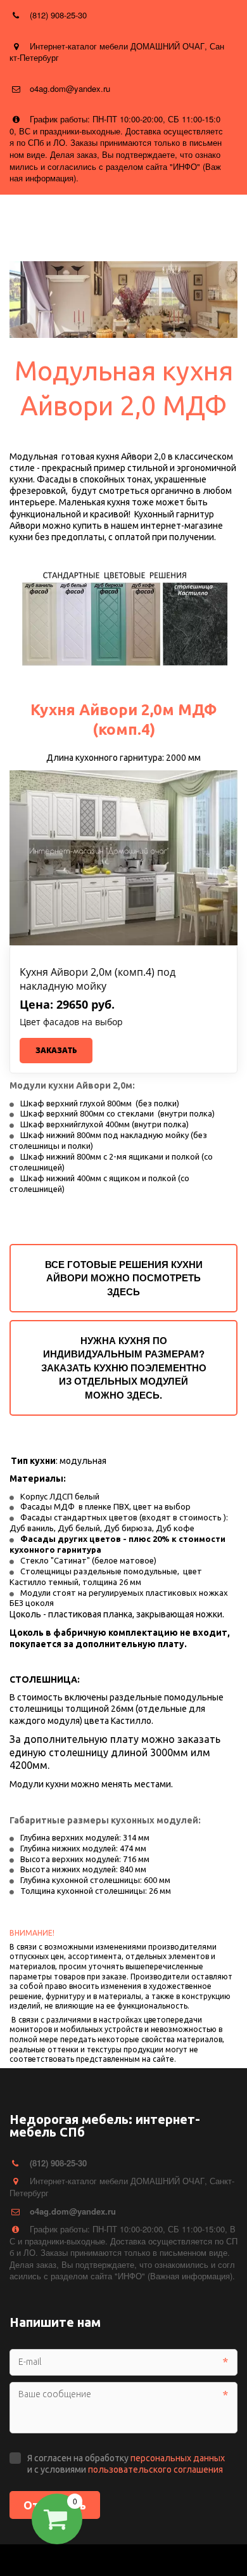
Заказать (56, 1050)
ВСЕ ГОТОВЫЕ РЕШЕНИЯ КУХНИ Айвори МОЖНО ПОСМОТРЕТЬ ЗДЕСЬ (124, 1278)
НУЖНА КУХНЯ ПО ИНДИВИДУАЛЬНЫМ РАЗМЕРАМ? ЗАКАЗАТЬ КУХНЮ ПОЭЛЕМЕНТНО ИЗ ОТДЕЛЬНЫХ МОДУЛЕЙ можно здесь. (124, 1368)
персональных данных (178, 2458)
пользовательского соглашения (155, 2469)
